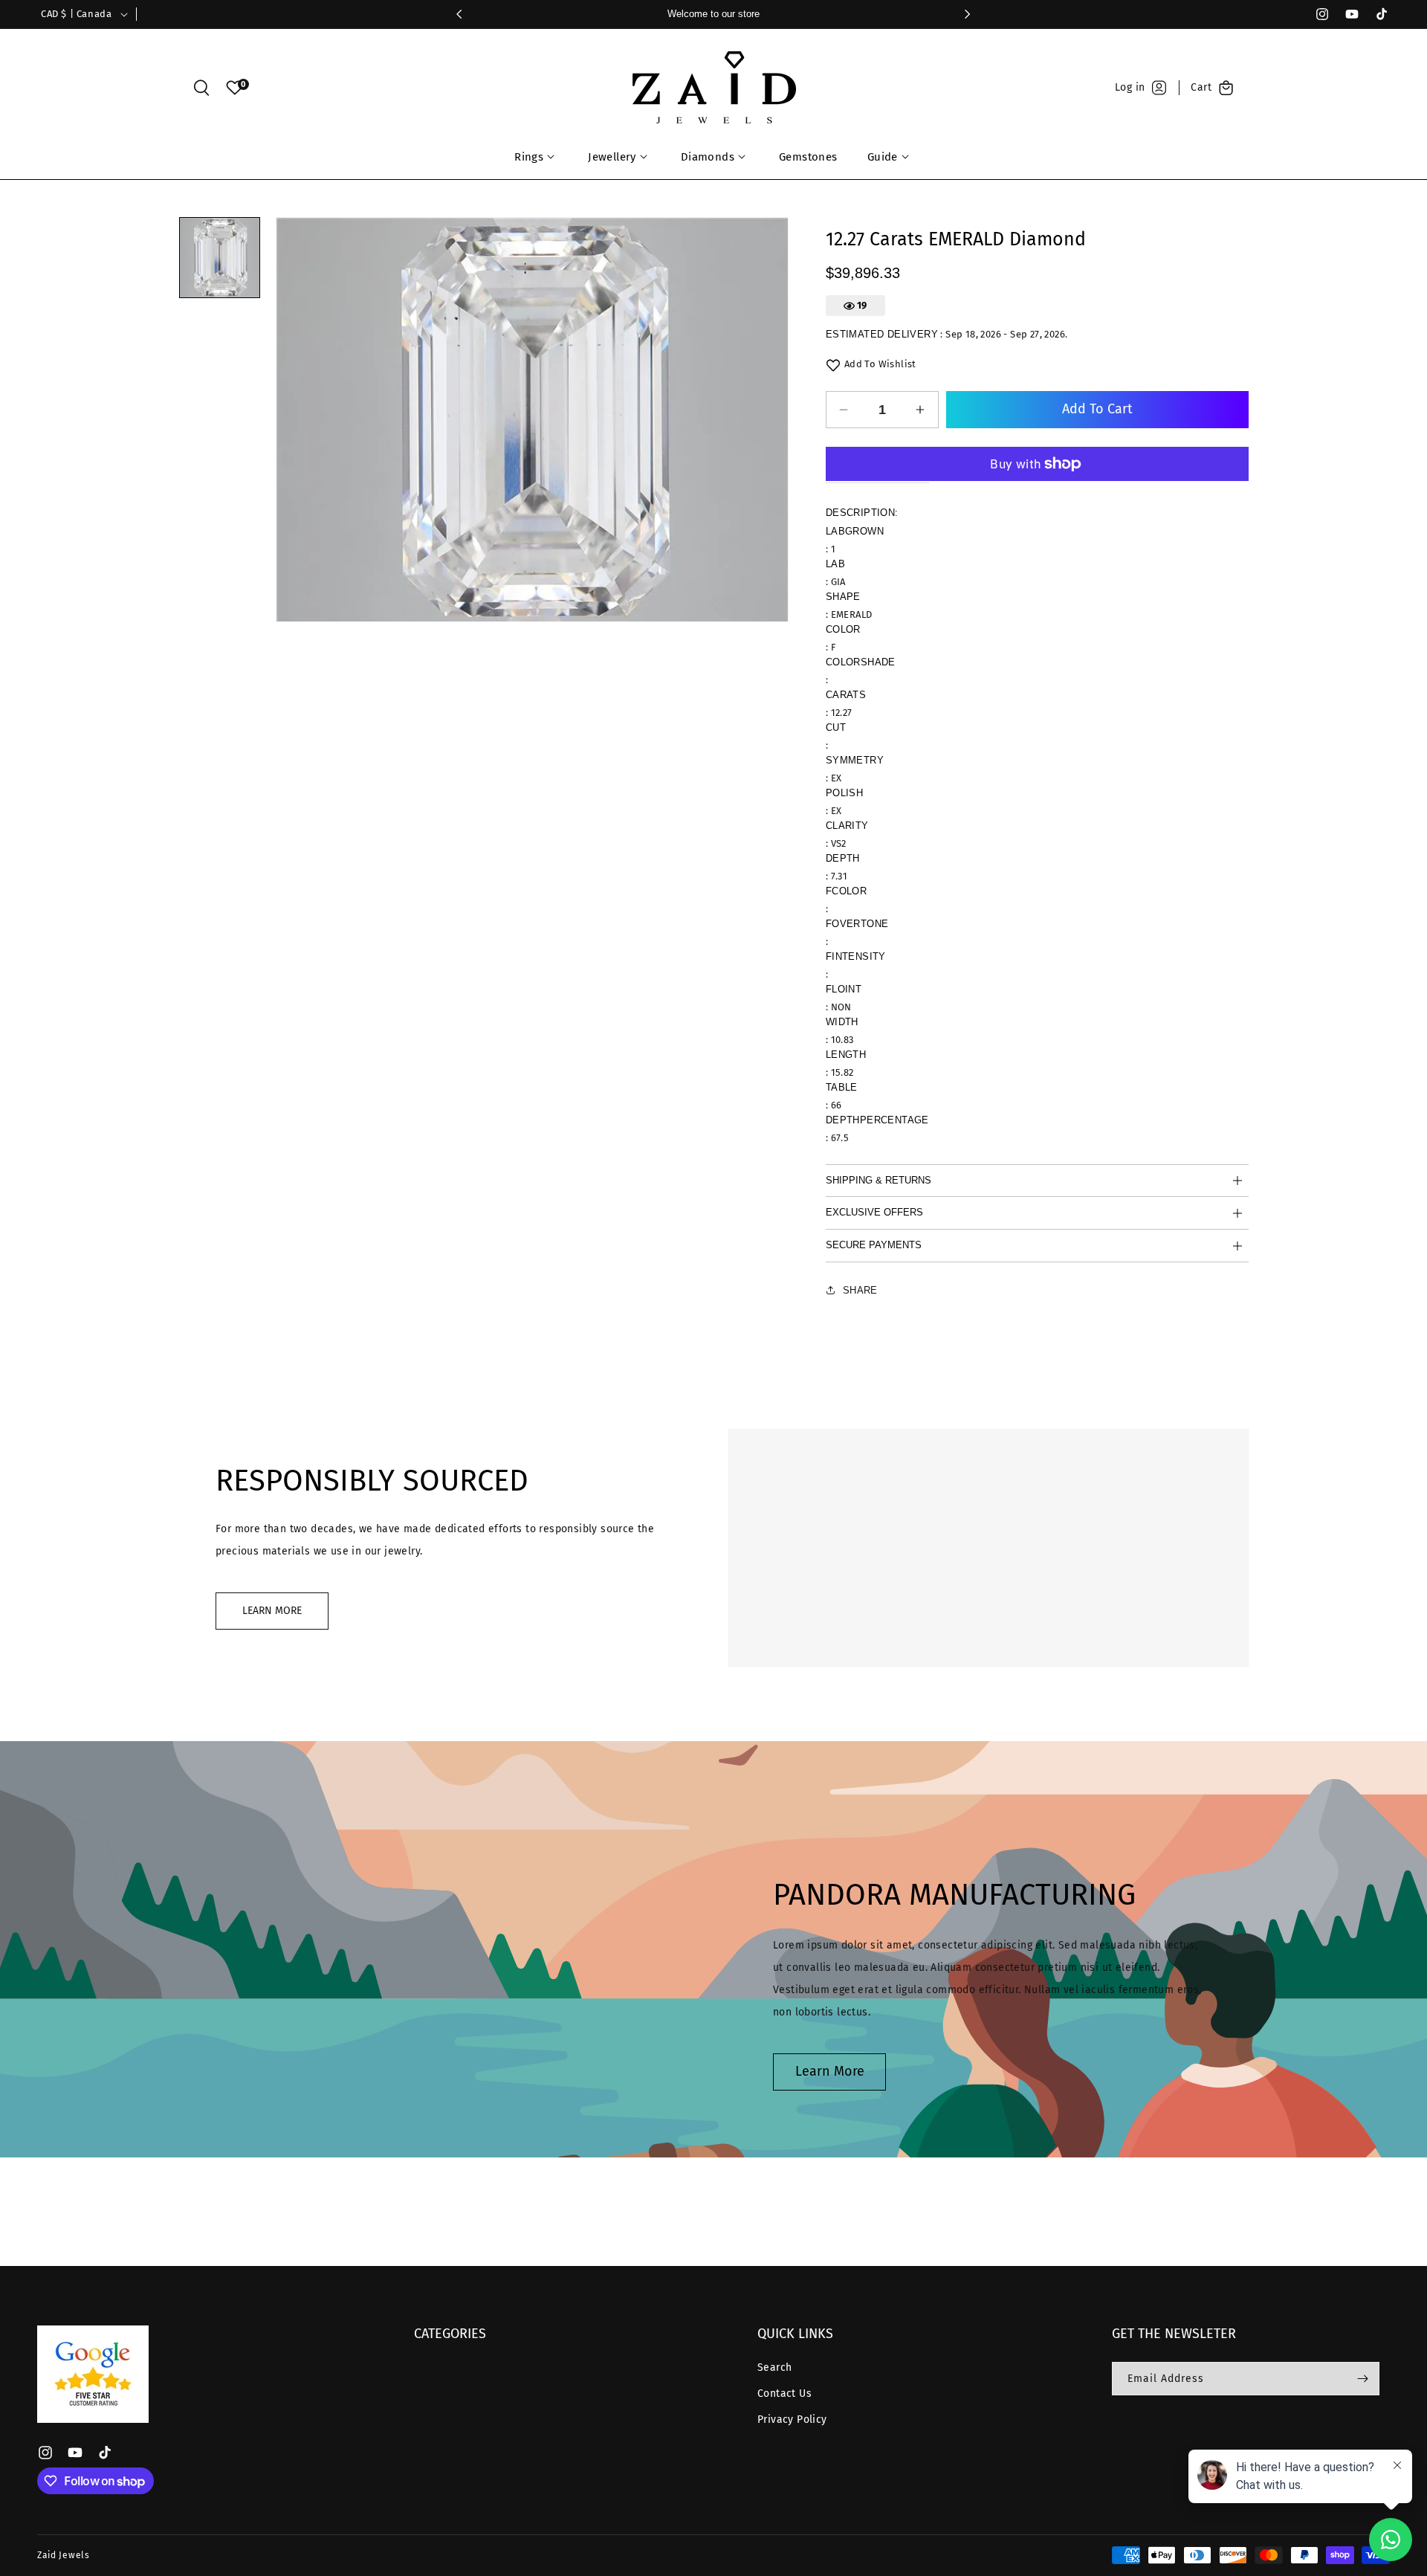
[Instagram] (1316, 14)
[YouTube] (1345, 14)
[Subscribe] (1362, 2379)
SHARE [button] (860, 1290)
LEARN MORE (272, 1611)
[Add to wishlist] (833, 365)
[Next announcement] (968, 14)
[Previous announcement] (459, 14)
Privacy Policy (792, 2420)
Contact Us (784, 2393)
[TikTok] (1375, 14)
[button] (201, 88)
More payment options (1037, 453)
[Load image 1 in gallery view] (220, 258)
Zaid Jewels (64, 2555)
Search (774, 2367)
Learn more (830, 2071)
